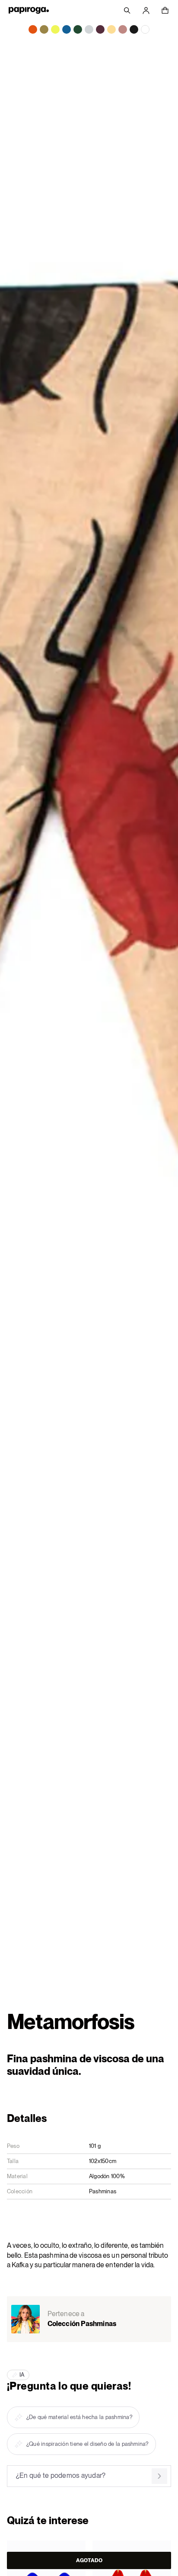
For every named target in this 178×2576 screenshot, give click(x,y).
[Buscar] (127, 10)
